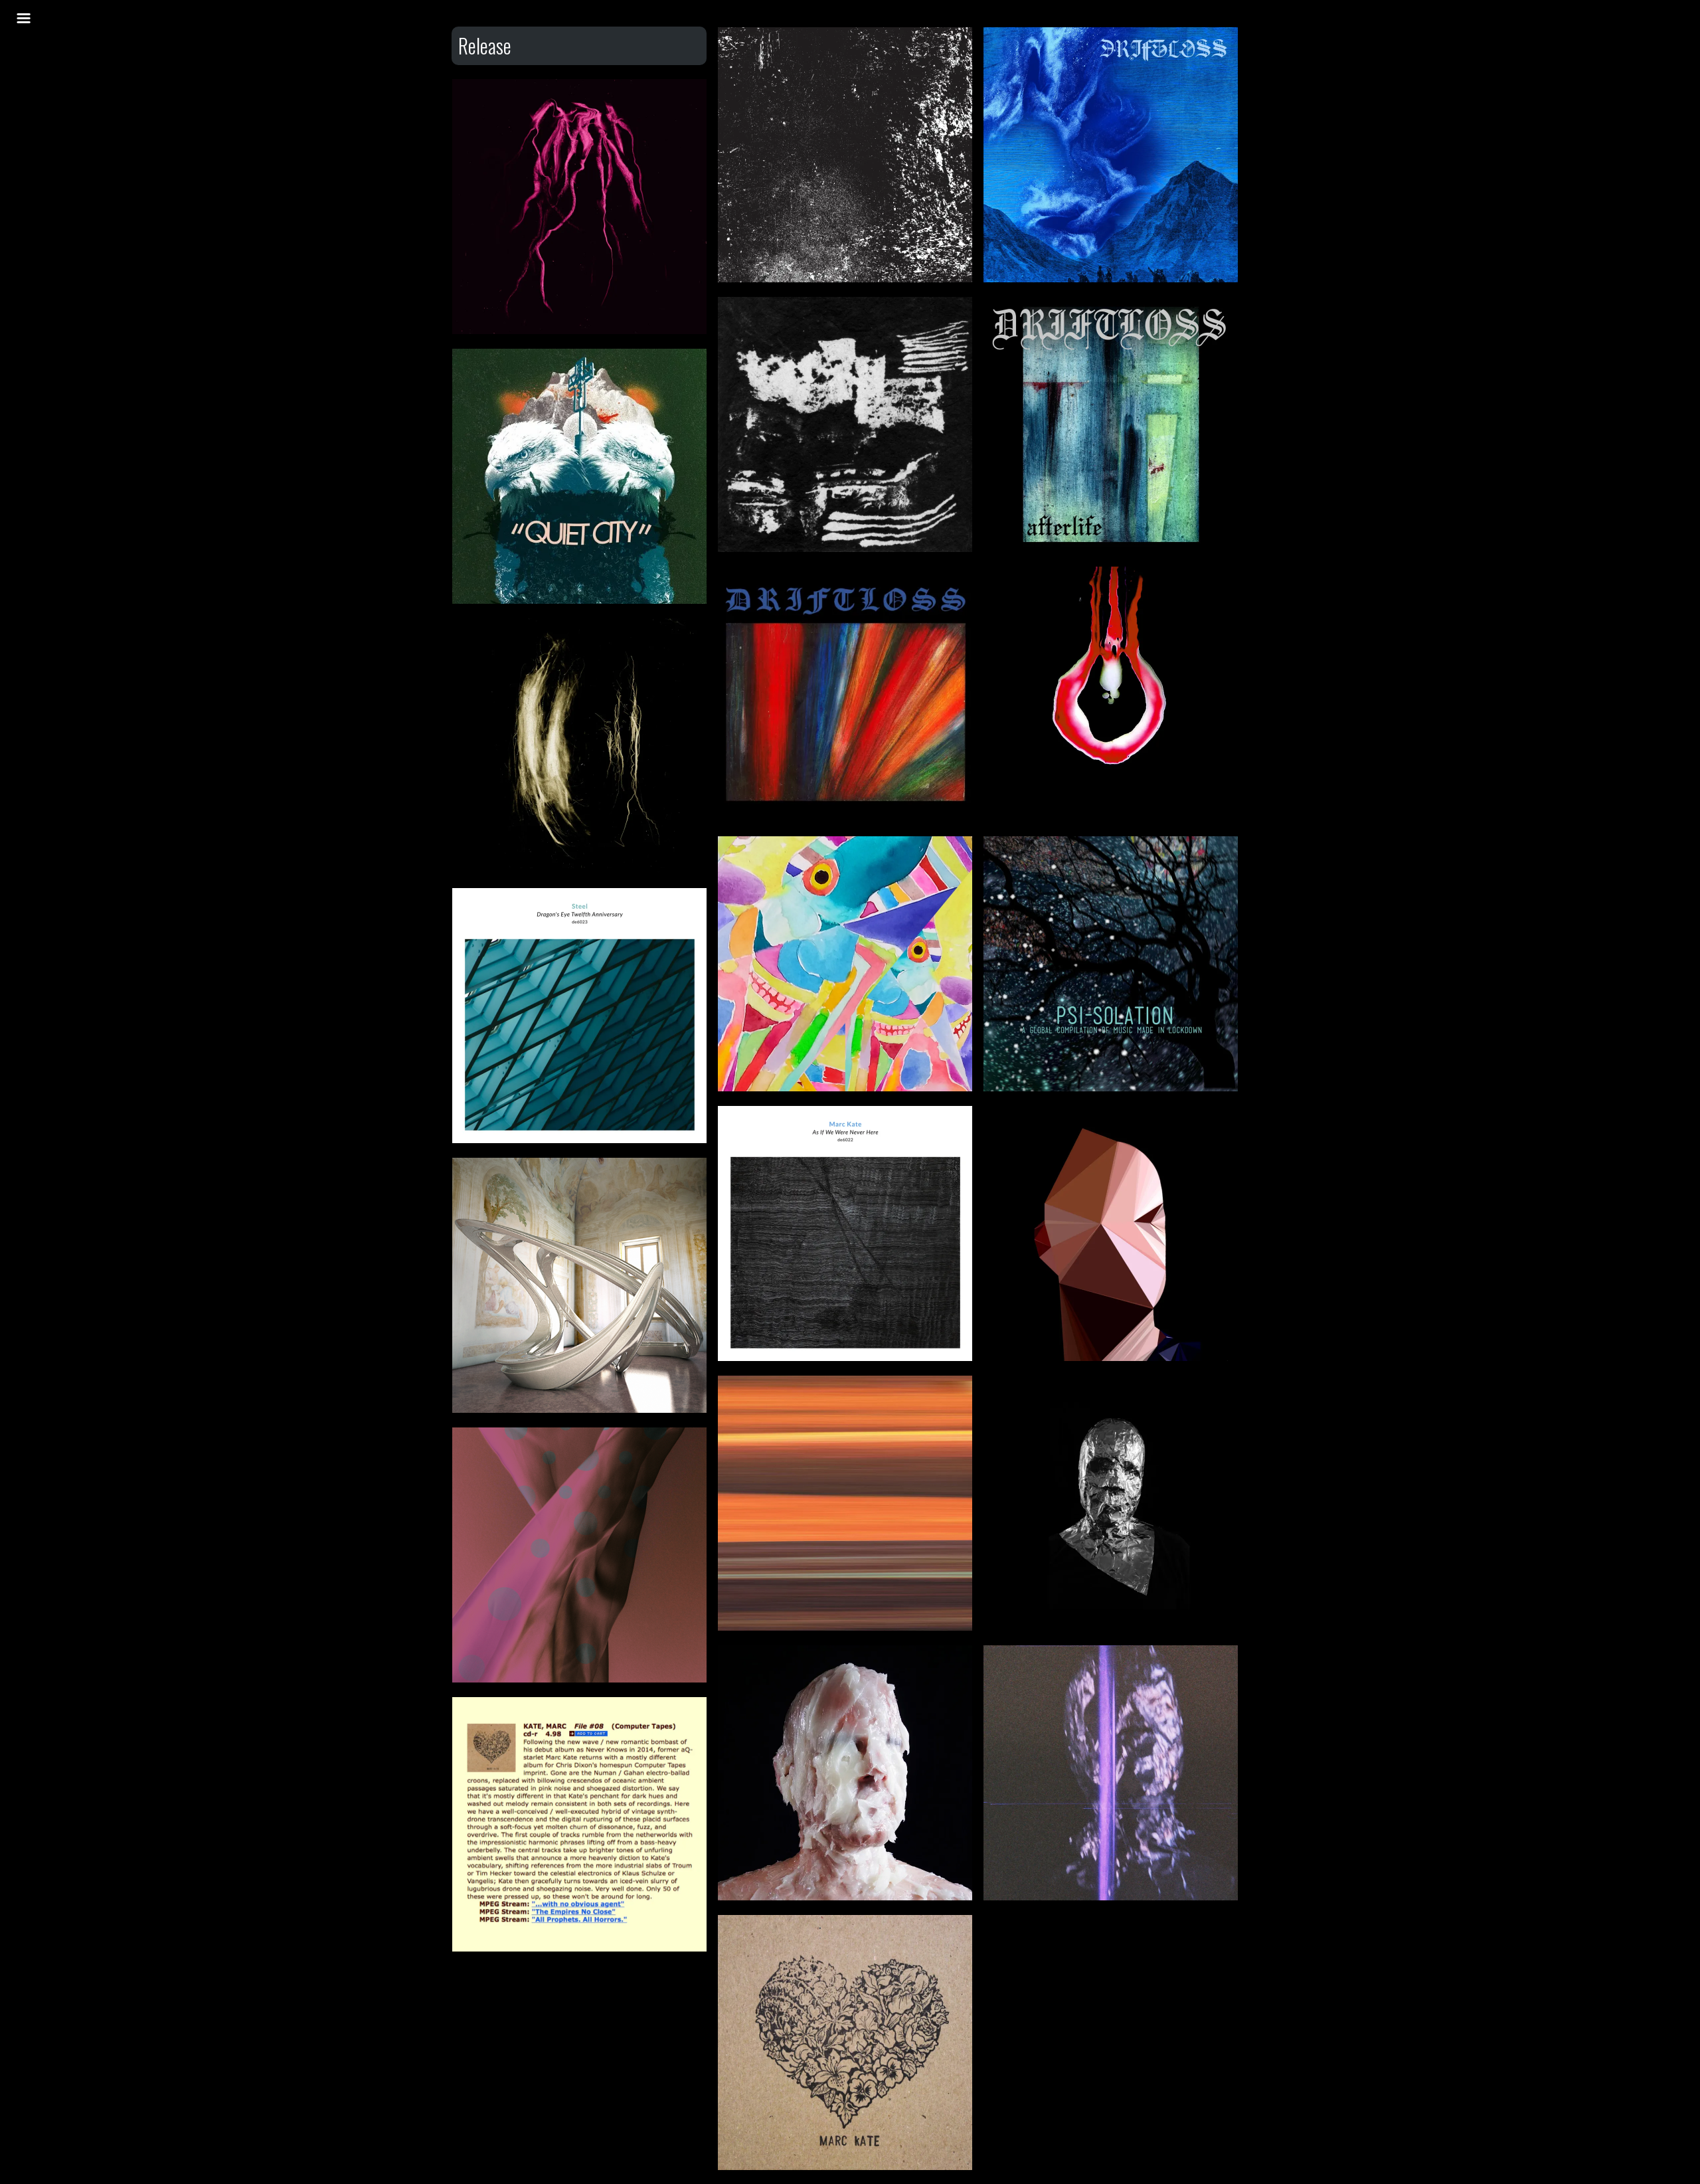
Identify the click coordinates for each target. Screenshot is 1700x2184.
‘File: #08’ (846, 1960)
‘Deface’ (1111, 1151)
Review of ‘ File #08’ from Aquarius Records (580, 1755)
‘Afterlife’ (1111, 342)
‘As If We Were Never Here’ (846, 1151)
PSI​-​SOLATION (1111, 882)
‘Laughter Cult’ (1111, 1691)
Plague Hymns (846, 882)
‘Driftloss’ (846, 612)
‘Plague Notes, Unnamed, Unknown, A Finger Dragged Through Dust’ (580, 689)
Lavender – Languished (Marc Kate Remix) (580, 1486)
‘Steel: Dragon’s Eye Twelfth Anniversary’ (580, 946)
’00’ (1111, 1421)
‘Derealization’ (1111, 73)
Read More (845, 113)
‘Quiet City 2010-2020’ (580, 394)
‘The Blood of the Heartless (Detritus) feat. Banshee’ (580, 137)
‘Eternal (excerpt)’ (1111, 612)
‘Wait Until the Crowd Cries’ (846, 1421)
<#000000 (846, 73)
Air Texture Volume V (580, 1203)
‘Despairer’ (845, 1691)
